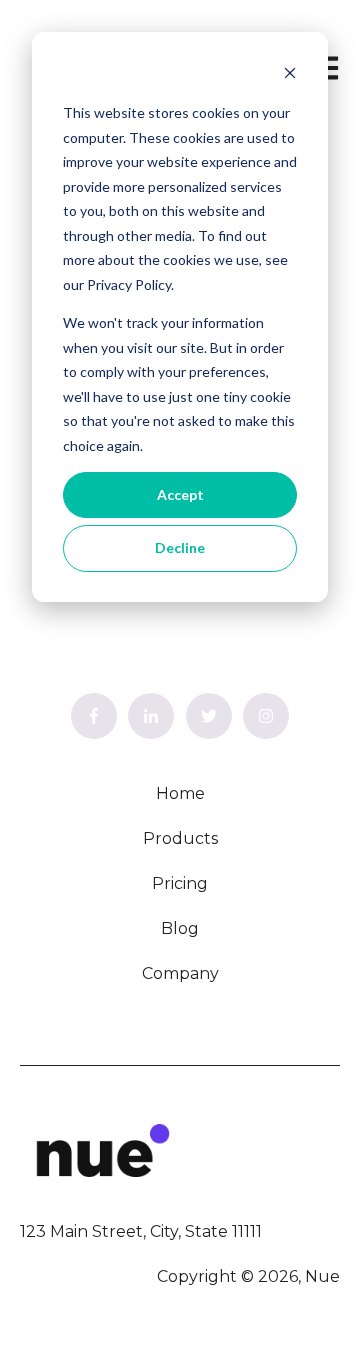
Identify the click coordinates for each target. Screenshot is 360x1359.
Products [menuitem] (180, 838)
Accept (180, 494)
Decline (180, 547)
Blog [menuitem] (180, 928)
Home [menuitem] (180, 793)
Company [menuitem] (180, 973)
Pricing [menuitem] (180, 883)
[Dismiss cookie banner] (290, 75)
